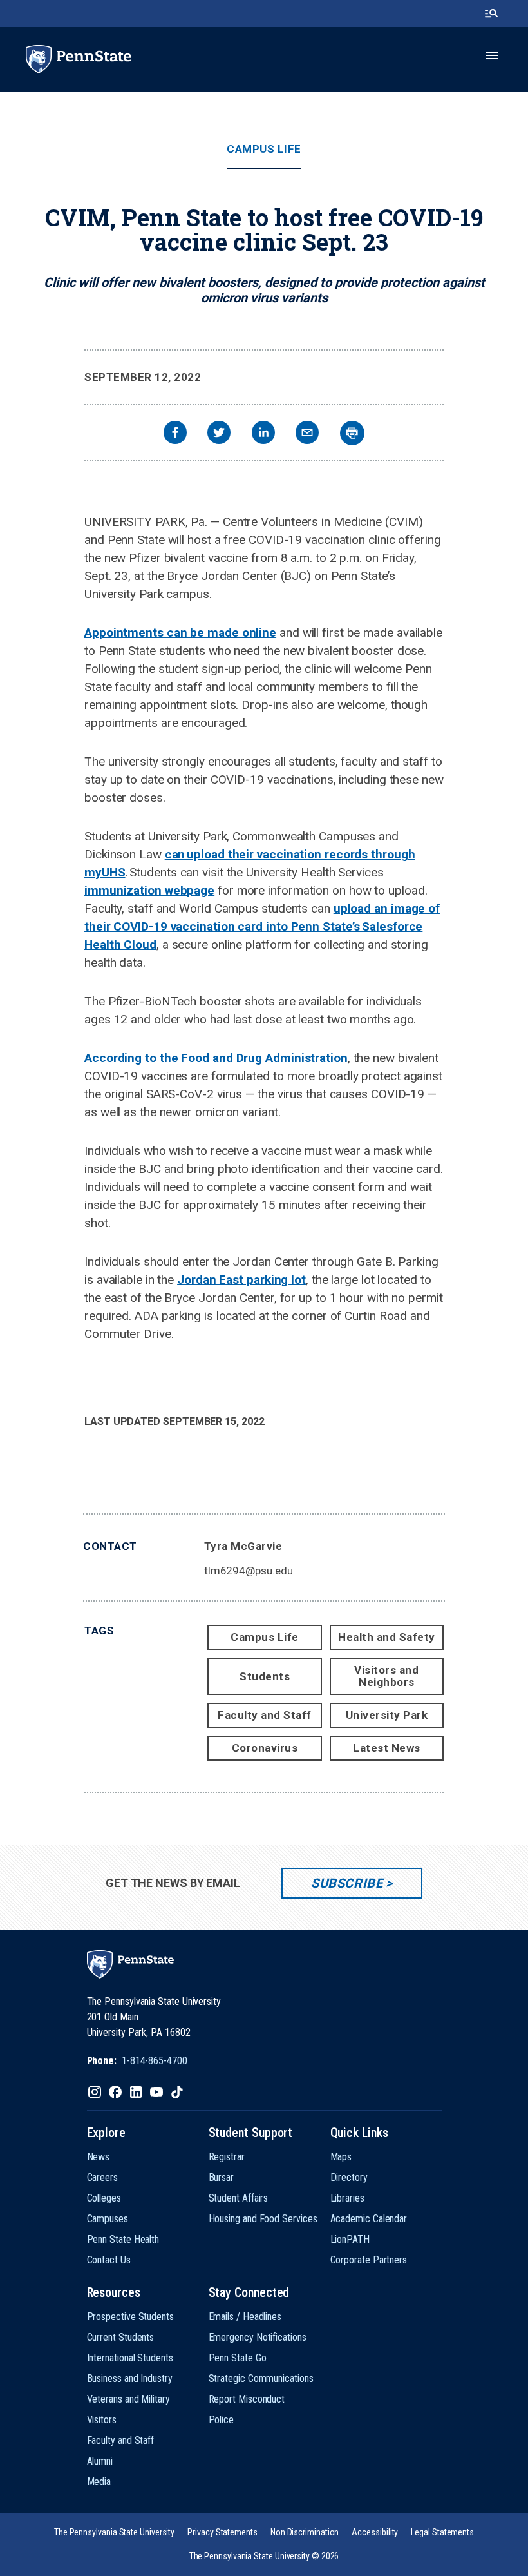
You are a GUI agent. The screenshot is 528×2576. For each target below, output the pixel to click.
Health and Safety (387, 1637)
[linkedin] (263, 434)
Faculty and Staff (265, 1715)
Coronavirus (265, 1748)
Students (265, 1676)
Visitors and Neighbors (386, 1676)
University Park (387, 1715)
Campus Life (264, 149)
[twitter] (219, 434)
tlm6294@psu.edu (249, 1571)
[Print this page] (352, 433)
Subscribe (347, 1883)
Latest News (387, 1748)
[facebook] (175, 434)
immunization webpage (149, 890)
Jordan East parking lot (241, 1280)
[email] (307, 434)
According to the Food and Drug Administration (216, 1058)
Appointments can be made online (180, 633)
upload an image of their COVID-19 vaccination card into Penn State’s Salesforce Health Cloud (262, 926)
